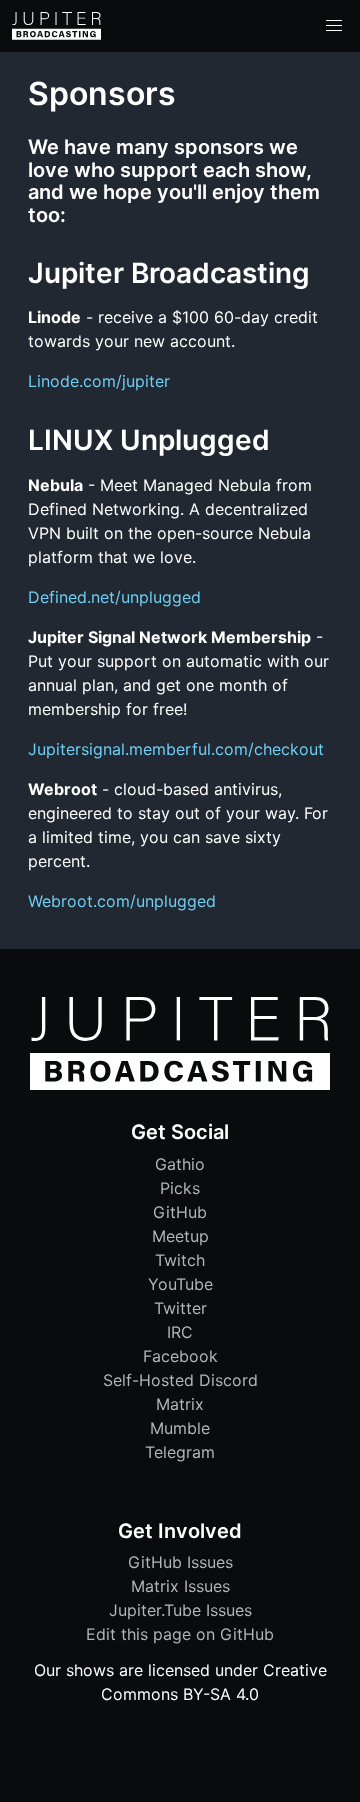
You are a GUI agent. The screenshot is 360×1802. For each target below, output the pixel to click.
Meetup (180, 1236)
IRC (180, 1332)
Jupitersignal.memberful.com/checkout (176, 749)
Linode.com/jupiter (99, 381)
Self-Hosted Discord (180, 1380)
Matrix (180, 1404)
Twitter (180, 1308)
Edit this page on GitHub (180, 1634)
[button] (334, 26)
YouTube (180, 1284)
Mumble (180, 1428)
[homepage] (56, 26)
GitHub (180, 1212)
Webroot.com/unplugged (122, 901)
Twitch (180, 1260)
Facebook (180, 1356)
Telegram (180, 1452)
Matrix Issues (180, 1586)
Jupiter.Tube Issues (180, 1610)
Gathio (180, 1164)
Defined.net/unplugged (114, 597)
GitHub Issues (180, 1562)
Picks (180, 1188)
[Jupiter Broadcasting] (180, 1085)
